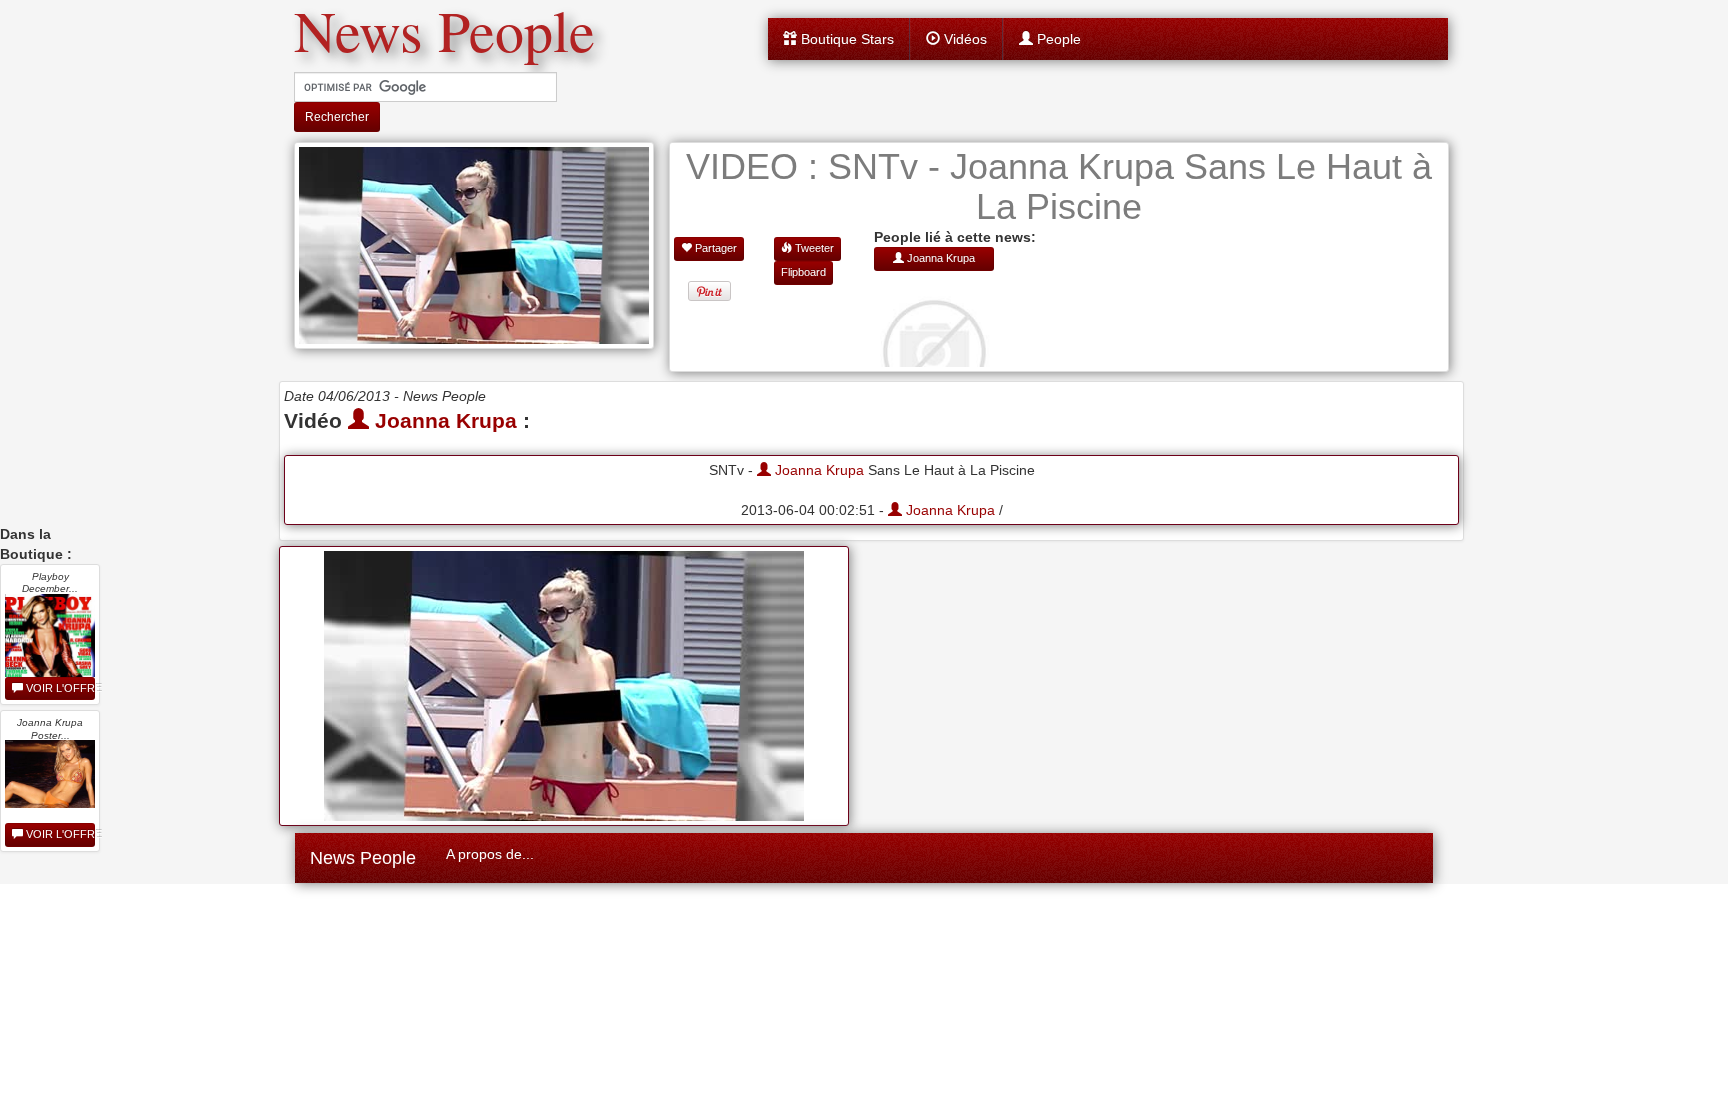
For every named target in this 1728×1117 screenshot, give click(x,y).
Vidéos (963, 39)
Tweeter (813, 248)
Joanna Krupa (443, 420)
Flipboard (803, 272)
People (1057, 39)
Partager (714, 248)
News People (363, 858)
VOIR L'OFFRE (59, 688)
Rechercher (337, 117)
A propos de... (490, 854)
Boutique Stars (845, 39)
